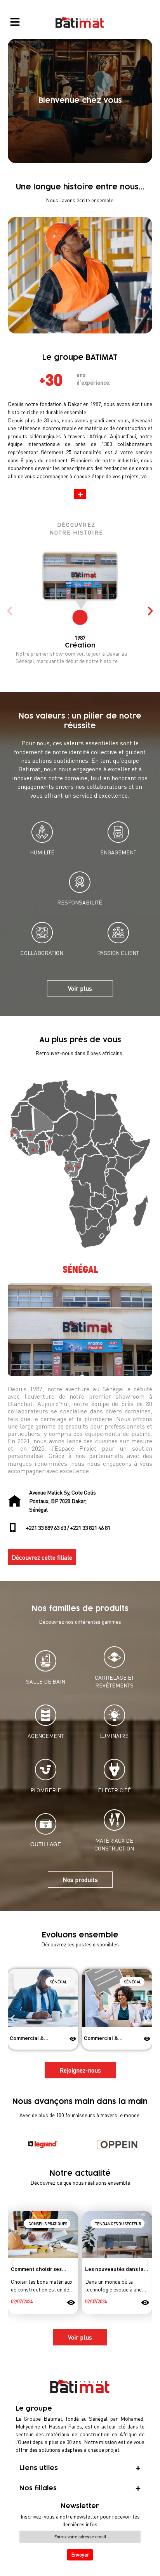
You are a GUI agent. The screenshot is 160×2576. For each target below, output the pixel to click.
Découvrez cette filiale (42, 1557)
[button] (80, 494)
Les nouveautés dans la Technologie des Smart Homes (114, 2269)
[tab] (80, 2468)
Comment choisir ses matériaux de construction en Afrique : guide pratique (42, 2269)
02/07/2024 (22, 2301)
